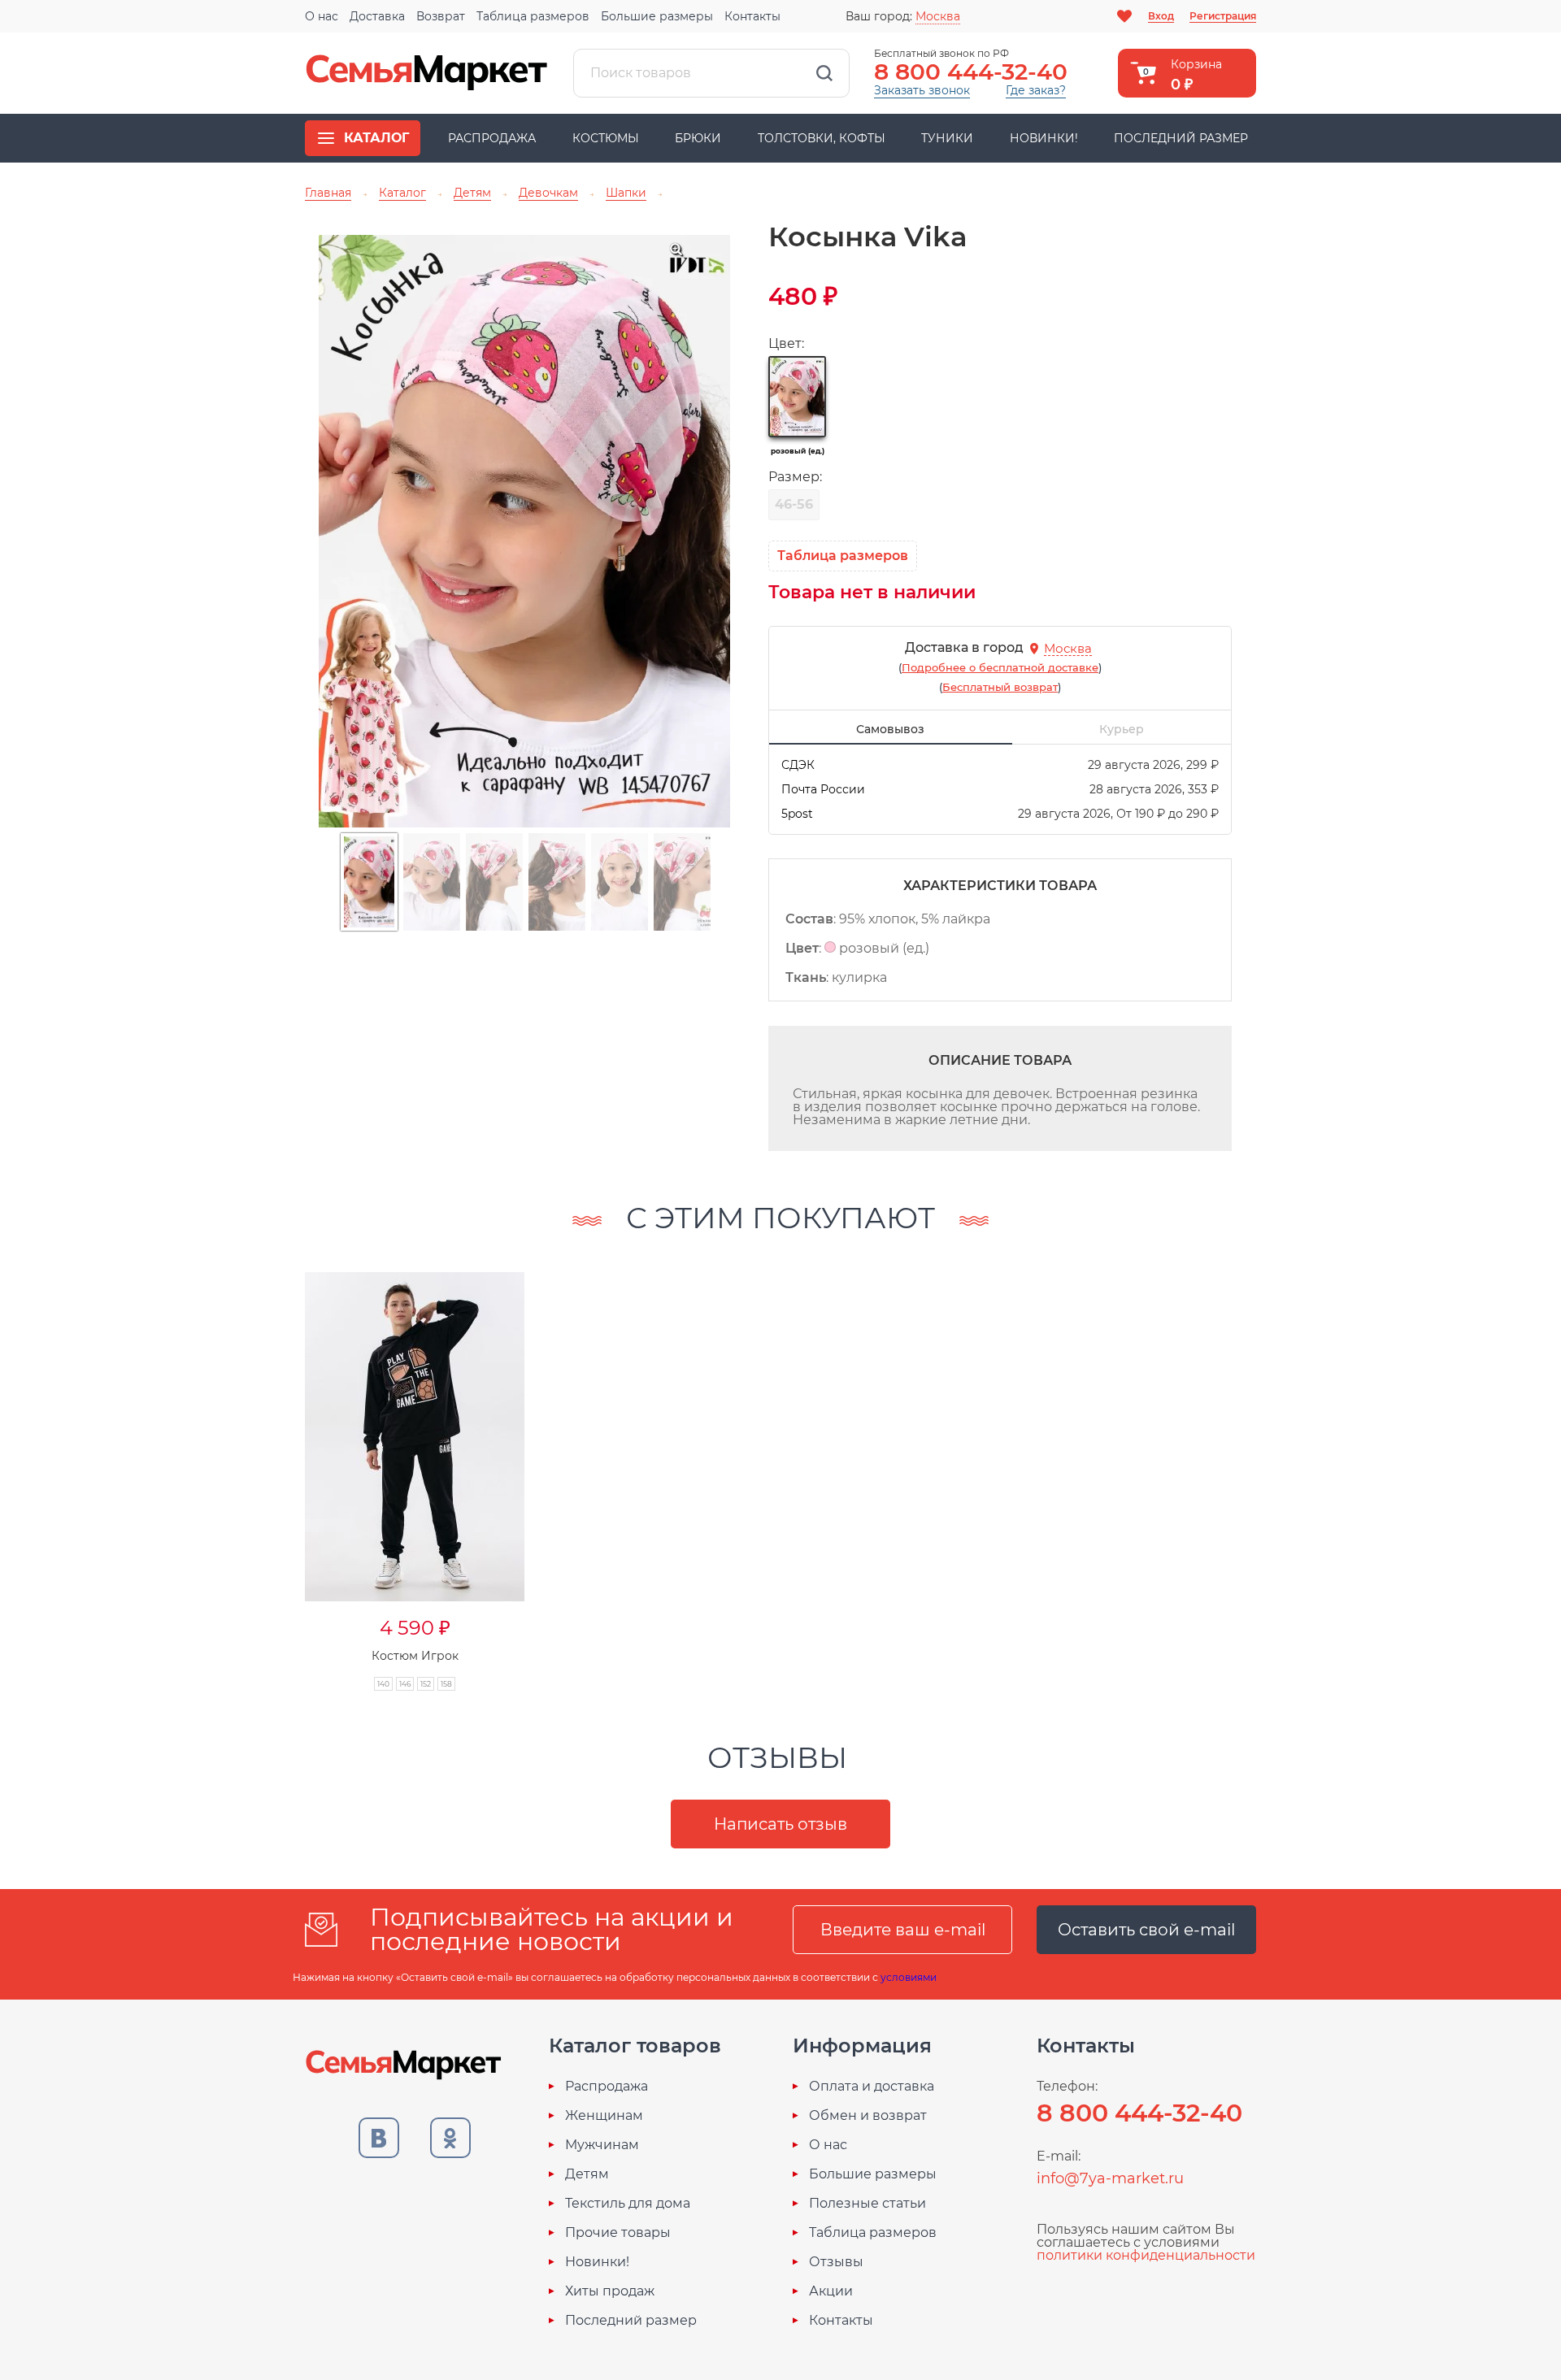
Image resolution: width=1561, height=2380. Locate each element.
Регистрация (1223, 16)
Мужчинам (602, 2145)
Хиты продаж (610, 2291)
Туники (947, 138)
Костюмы (606, 138)
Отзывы (836, 2262)
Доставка (377, 16)
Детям (587, 2174)
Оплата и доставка (872, 2087)
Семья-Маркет (427, 73)
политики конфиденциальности (1146, 2255)
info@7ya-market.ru (1110, 2178)
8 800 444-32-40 (971, 72)
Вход (1161, 16)
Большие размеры (657, 16)
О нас (322, 16)
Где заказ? (1036, 90)
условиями (909, 1977)
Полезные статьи (867, 2204)
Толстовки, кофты (822, 138)
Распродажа (492, 138)
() (1000, 667)
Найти (824, 73)
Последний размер (1181, 138)
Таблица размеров (533, 16)
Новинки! (1044, 138)
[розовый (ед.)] (797, 397)
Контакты (752, 16)
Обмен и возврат (868, 2116)
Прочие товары (618, 2233)
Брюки (698, 138)
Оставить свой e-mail (1146, 1930)
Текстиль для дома (628, 2204)
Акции (831, 2291)
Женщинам (604, 2116)
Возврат (441, 16)
